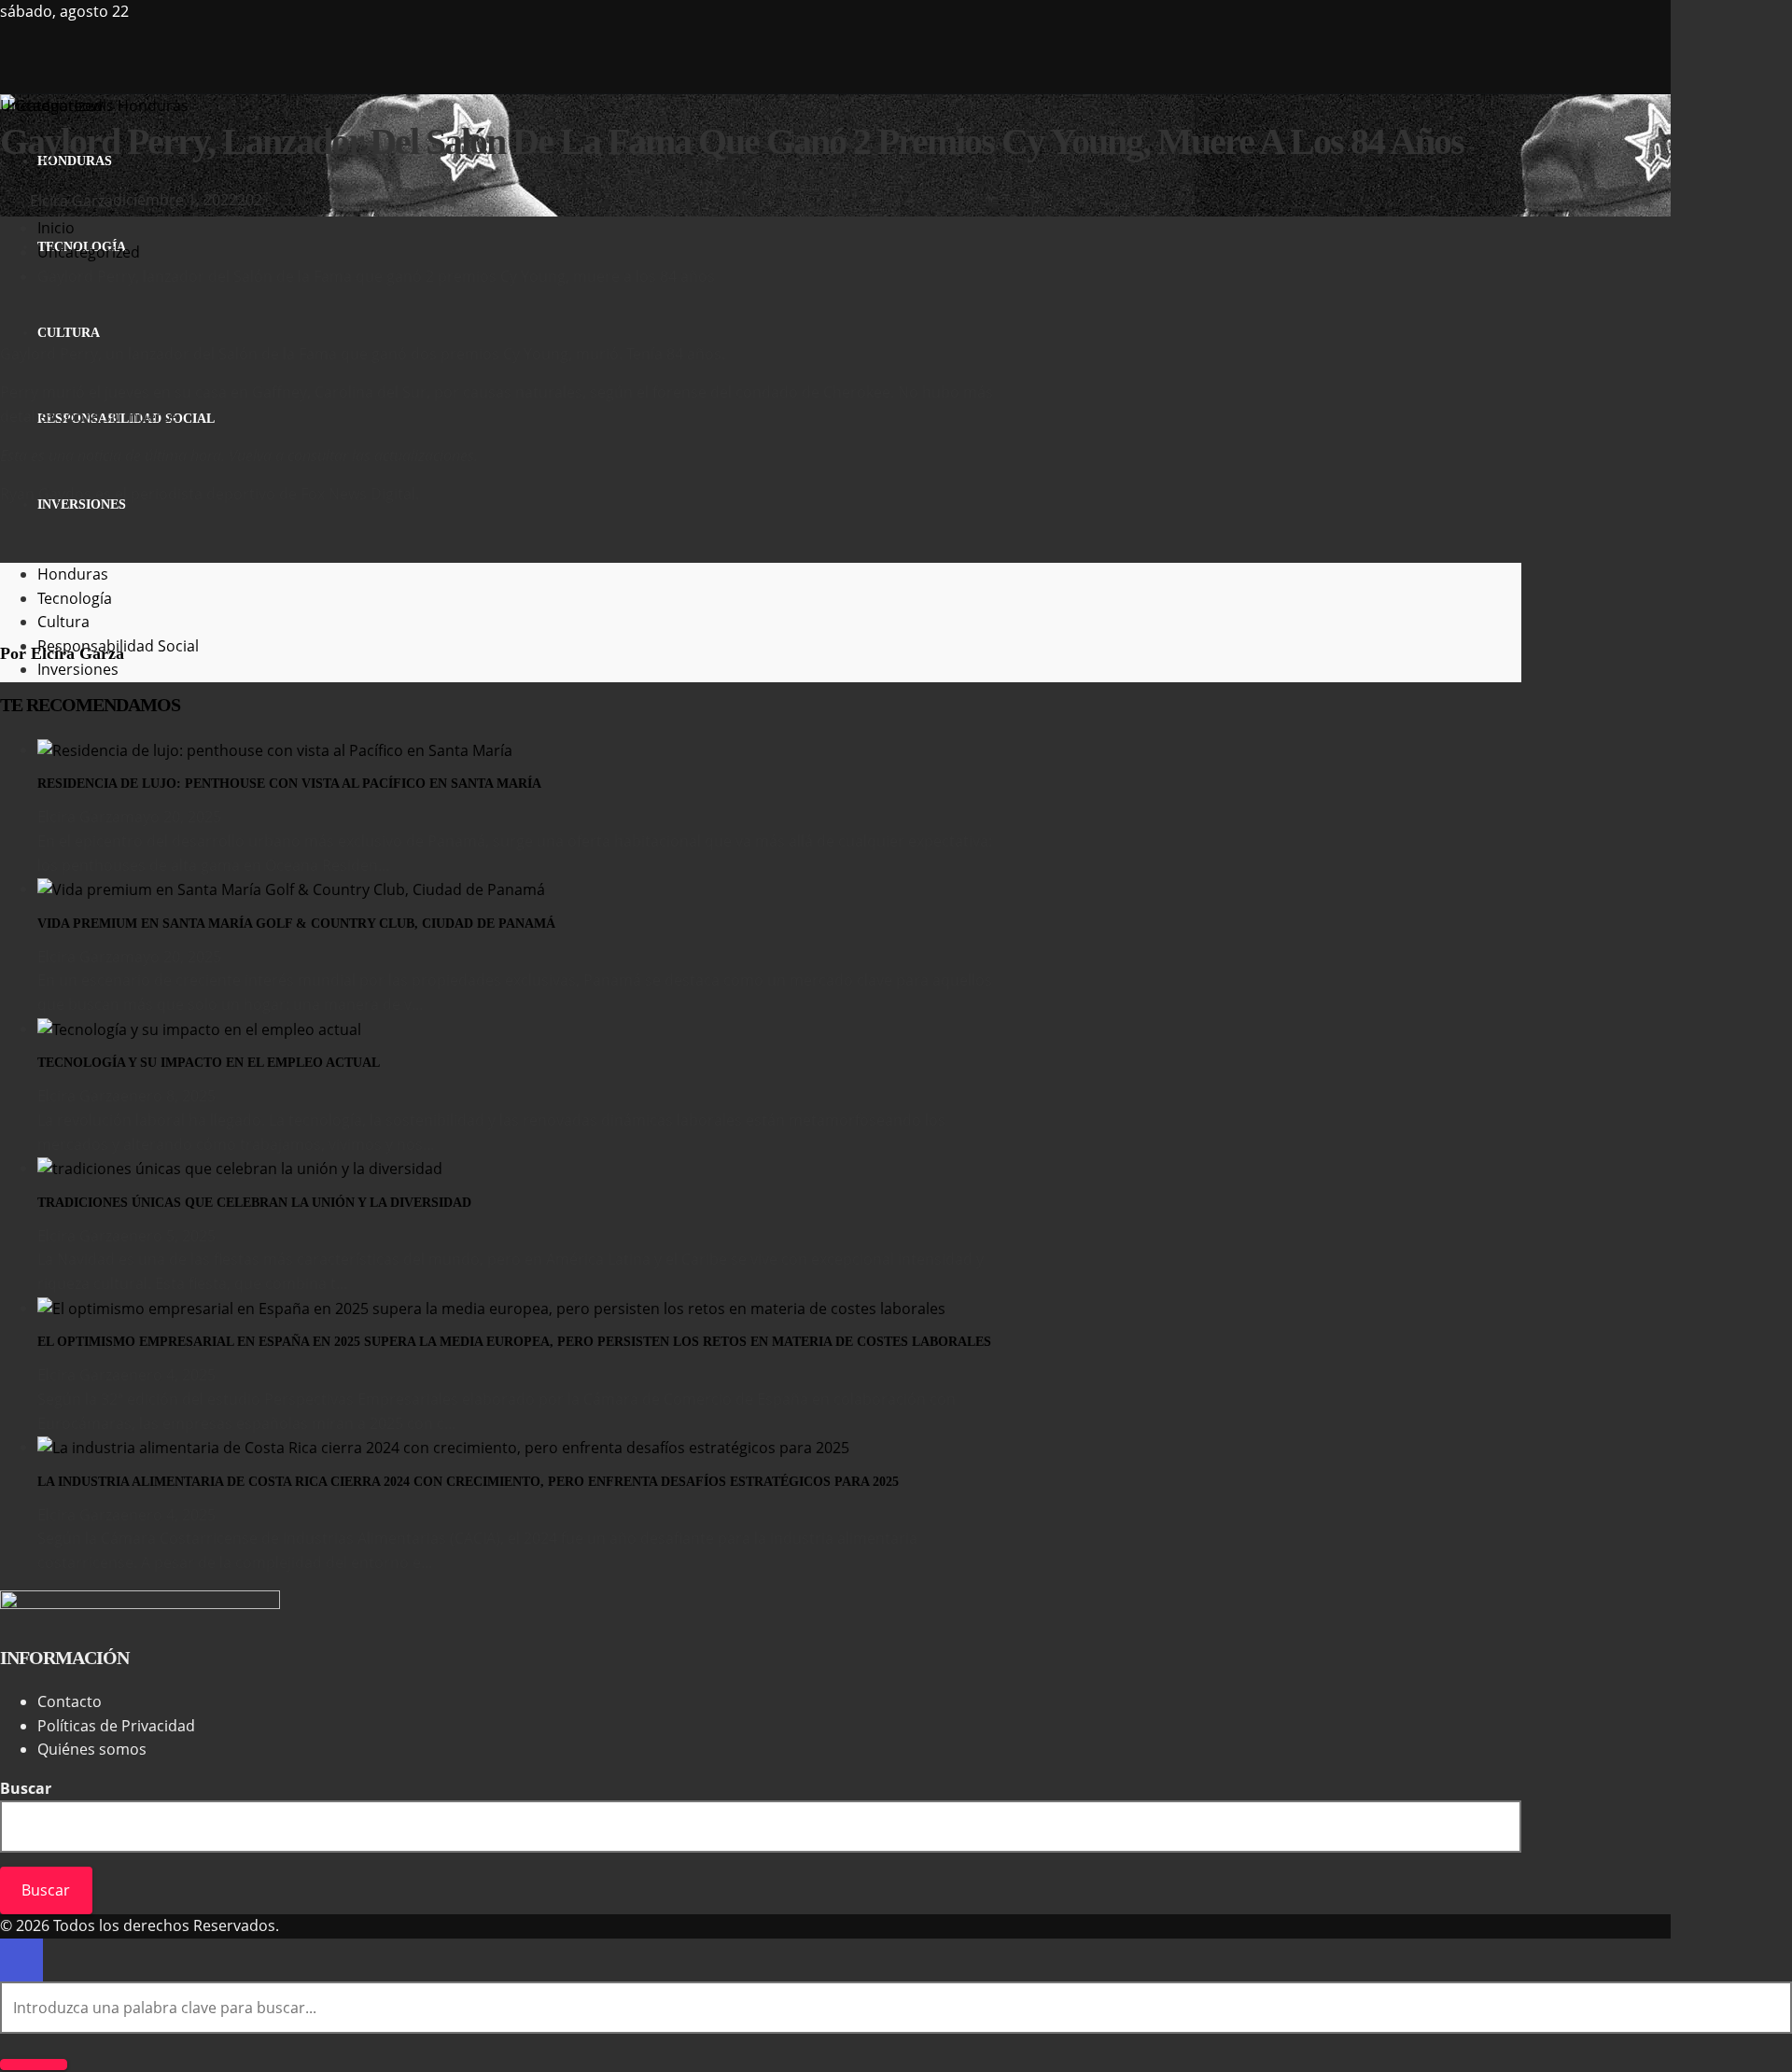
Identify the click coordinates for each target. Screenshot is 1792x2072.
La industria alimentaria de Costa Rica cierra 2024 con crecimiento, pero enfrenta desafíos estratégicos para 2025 (468, 1482)
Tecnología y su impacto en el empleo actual (209, 1063)
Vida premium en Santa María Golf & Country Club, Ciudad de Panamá (296, 924)
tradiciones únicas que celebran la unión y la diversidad (254, 1203)
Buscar (26, 1788)
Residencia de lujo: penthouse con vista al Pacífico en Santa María (289, 784)
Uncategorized (51, 105)
